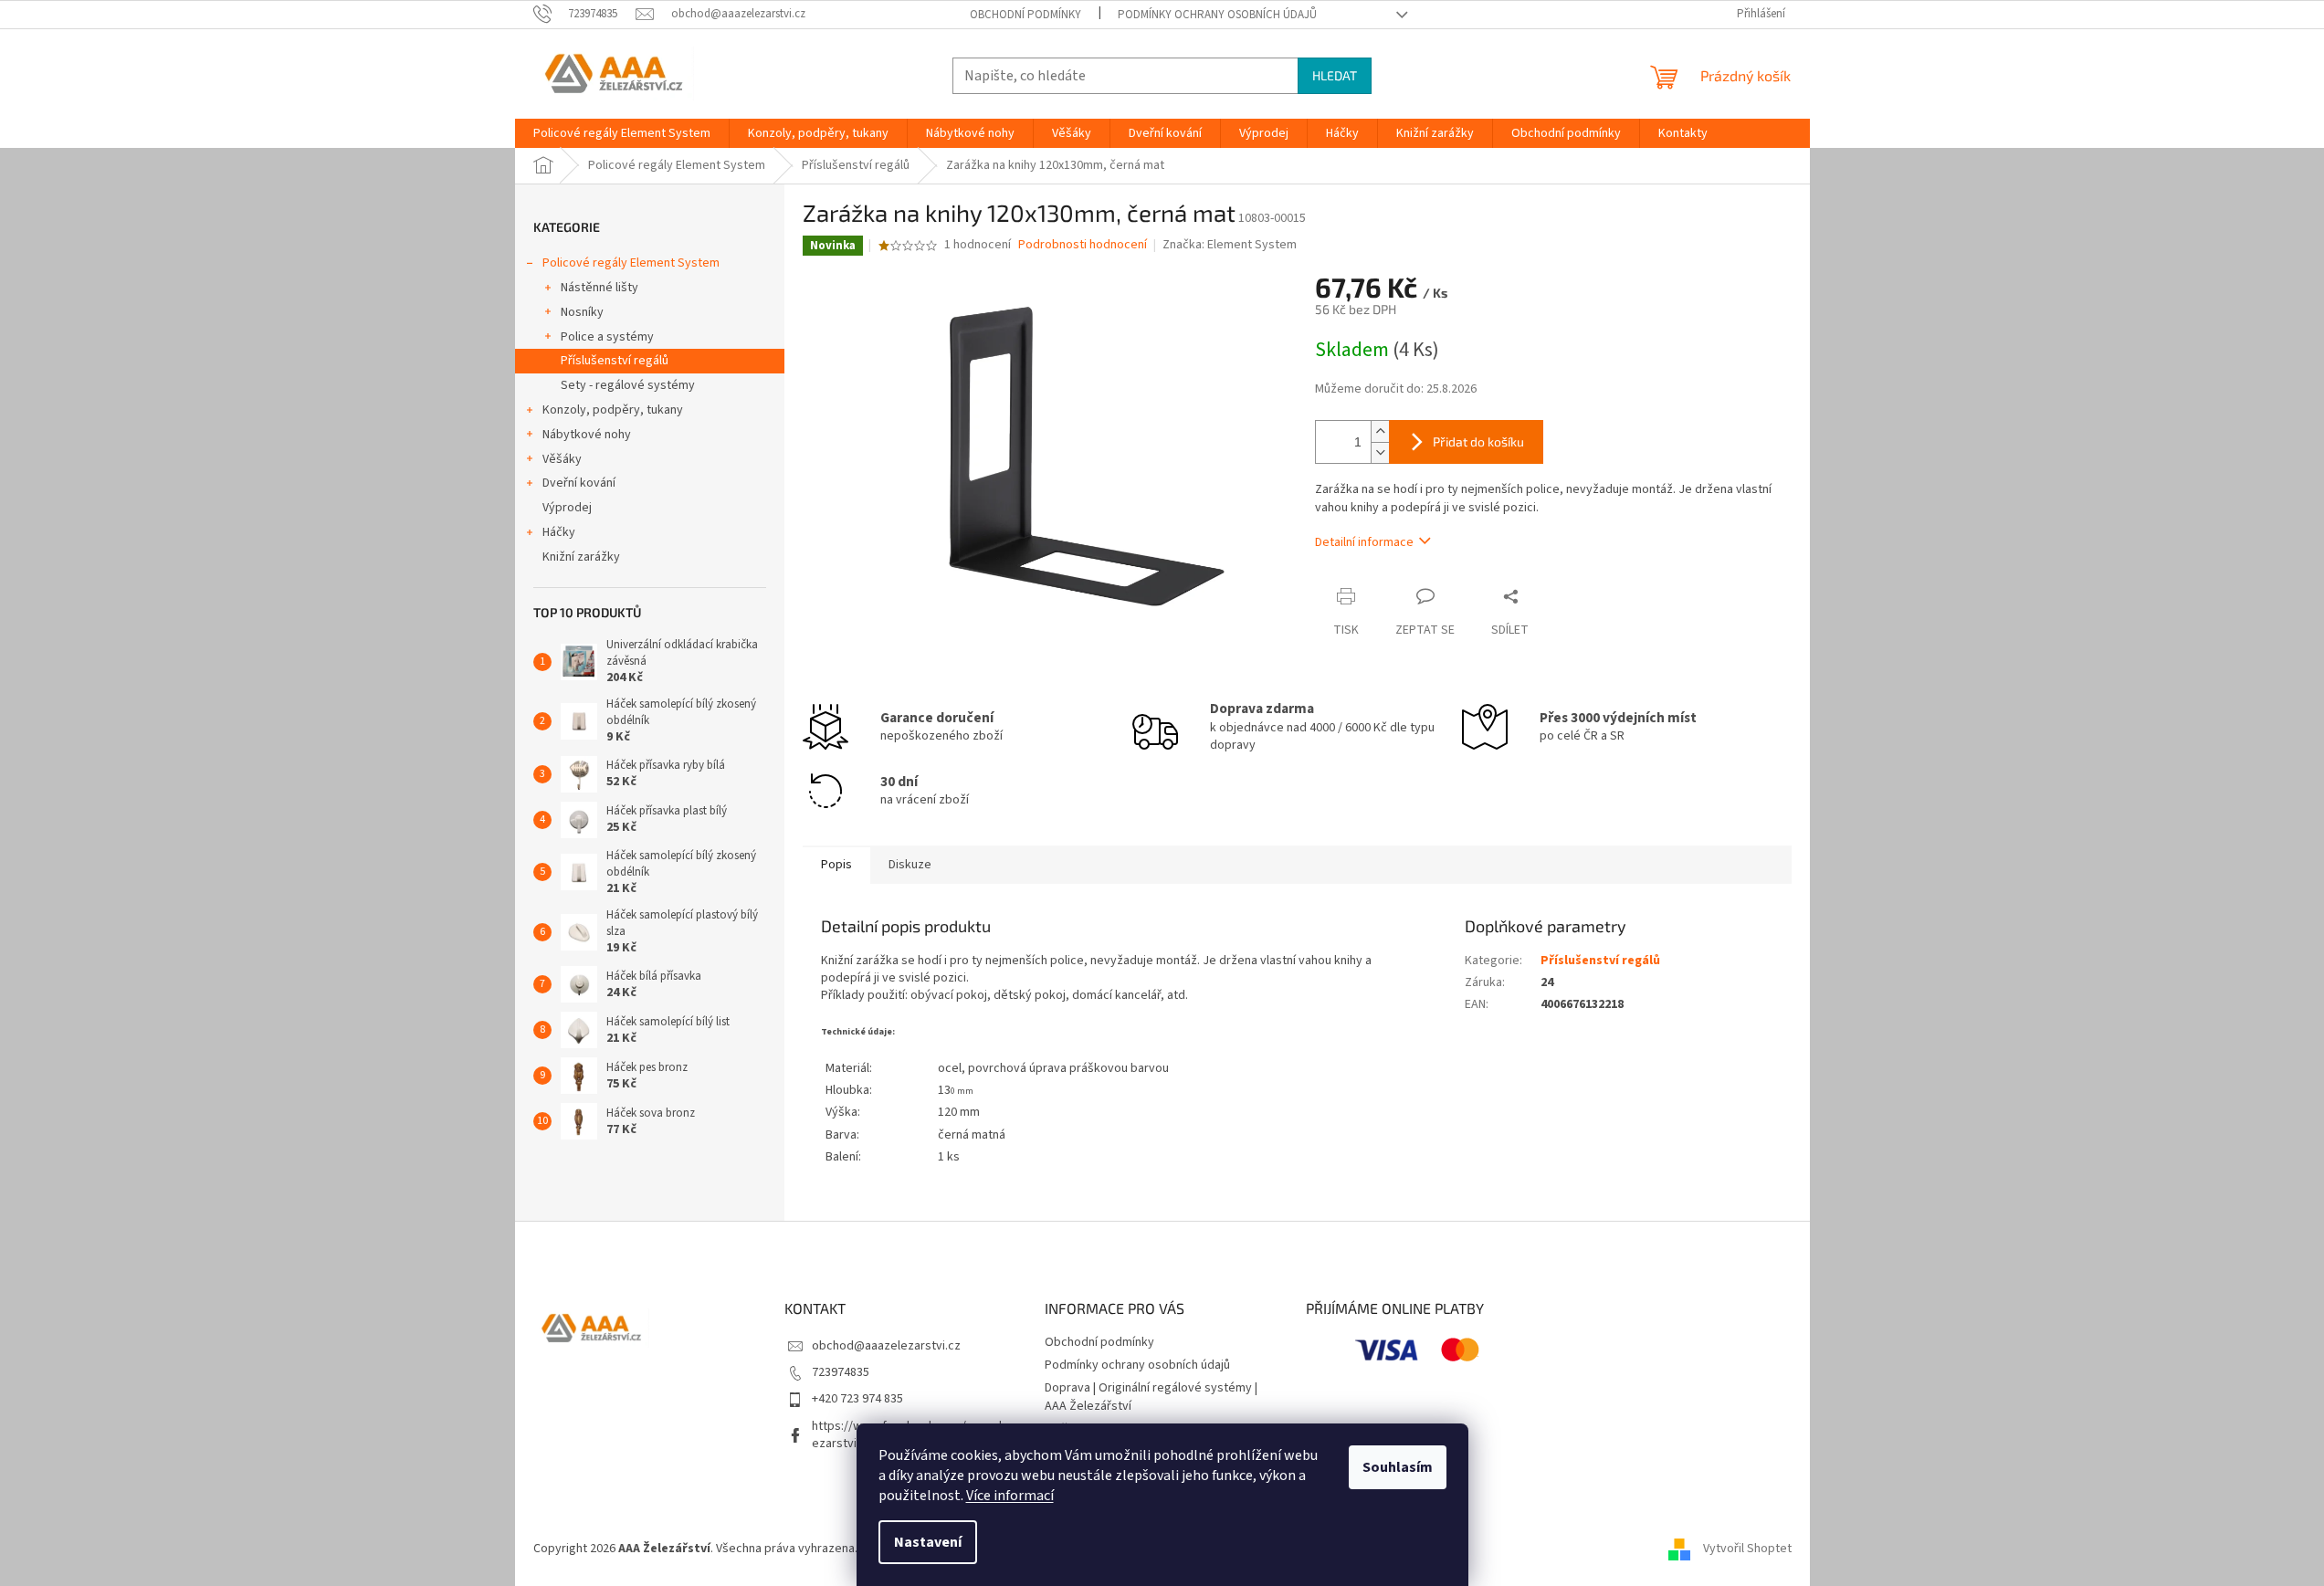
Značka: (1230, 245)
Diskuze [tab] (910, 865)
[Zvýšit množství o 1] (1380, 431)
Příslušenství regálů (615, 361)
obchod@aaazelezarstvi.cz (886, 1346)
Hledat (1335, 75)
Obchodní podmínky (1025, 15)
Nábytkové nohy (587, 435)
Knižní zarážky (581, 557)
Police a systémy (607, 337)
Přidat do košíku (1478, 441)
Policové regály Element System (631, 263)
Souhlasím (1398, 1467)
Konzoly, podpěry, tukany (613, 410)
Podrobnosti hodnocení (1083, 245)
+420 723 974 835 (857, 1399)
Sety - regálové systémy (628, 385)
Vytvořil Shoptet (1747, 1549)
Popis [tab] (836, 865)
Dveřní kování (579, 483)
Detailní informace (1364, 542)
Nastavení (928, 1542)
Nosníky (582, 312)
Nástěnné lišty (599, 288)
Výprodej (567, 508)
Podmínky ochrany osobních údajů (1217, 15)
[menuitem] (622, 133)
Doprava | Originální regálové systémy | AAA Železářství (1151, 1397)
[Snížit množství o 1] (1380, 452)
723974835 (841, 1372)
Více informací (1010, 1496)
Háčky (559, 532)
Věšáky (562, 459)
